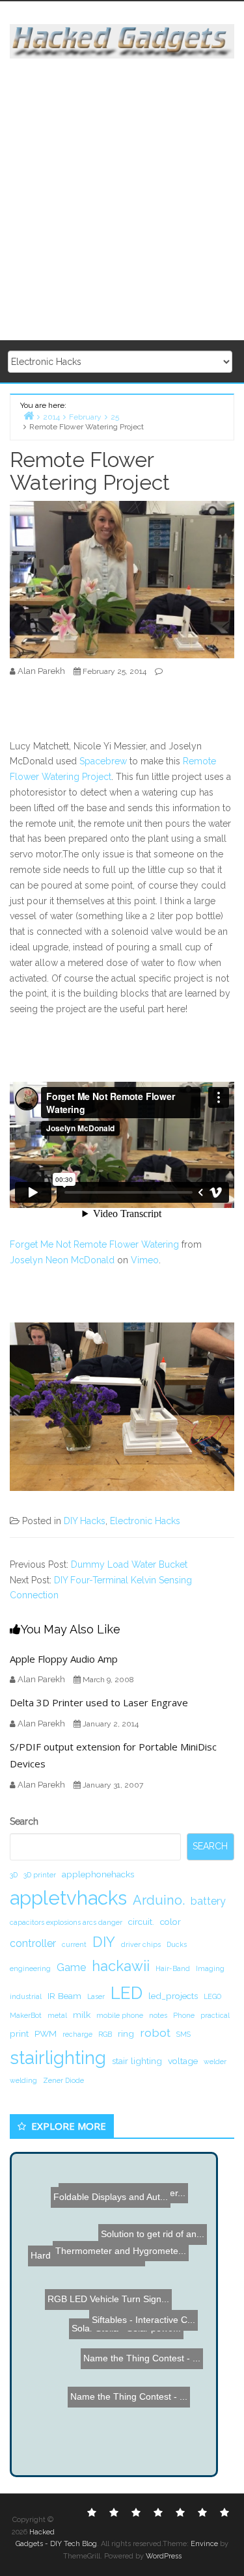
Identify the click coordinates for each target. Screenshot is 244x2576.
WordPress (164, 2556)
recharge (77, 2034)
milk (82, 2015)
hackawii (121, 1966)
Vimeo (145, 1260)
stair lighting (137, 2061)
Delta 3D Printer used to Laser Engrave (99, 1702)
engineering (30, 1968)
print (19, 2033)
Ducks (177, 1944)
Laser (96, 1996)
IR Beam (64, 1996)
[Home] (29, 415)
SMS (183, 2034)
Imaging (210, 1968)
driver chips (141, 1944)
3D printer (40, 1875)
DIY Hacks (85, 1521)
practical (215, 2015)
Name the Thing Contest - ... (136, 2286)
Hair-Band (173, 1968)
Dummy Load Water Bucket (129, 1564)
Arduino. (159, 1900)
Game (71, 1967)
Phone (184, 2015)
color (170, 1922)
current (74, 1944)
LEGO (212, 1996)
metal (57, 2015)
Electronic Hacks (145, 1521)
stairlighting (58, 2058)
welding (23, 2080)
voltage (183, 2061)
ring (126, 2033)
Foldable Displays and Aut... (87, 2208)
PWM (46, 2033)
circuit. (141, 1922)
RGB (105, 2034)
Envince (204, 2544)
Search (24, 1821)
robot (155, 2033)
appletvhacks (68, 1898)
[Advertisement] (122, 200)
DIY (104, 1942)
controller (33, 1943)
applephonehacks (98, 1874)
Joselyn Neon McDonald (62, 1260)
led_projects (173, 1996)
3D (14, 1875)
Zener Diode (63, 2080)
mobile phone (120, 2015)
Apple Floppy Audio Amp (64, 1659)
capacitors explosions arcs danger (66, 1922)
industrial (26, 1996)
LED (127, 1993)
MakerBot (26, 2015)
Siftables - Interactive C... (140, 2321)
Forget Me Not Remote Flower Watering (94, 1244)
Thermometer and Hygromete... (123, 2240)
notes (158, 2015)
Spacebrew (103, 761)
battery (208, 1901)
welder (215, 2061)
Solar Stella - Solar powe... (124, 2301)
